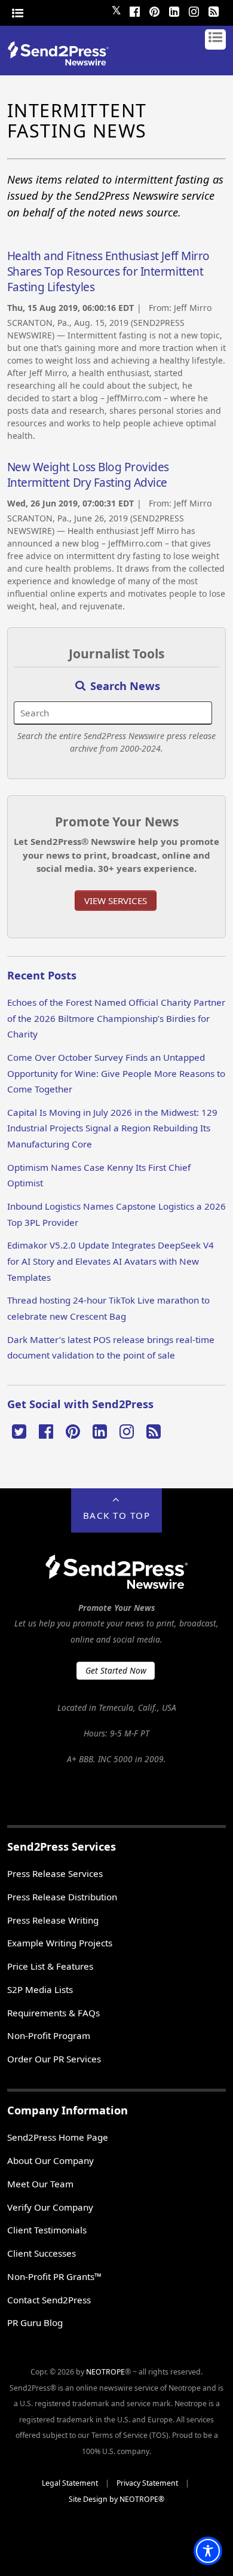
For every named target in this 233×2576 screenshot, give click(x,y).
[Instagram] (194, 10)
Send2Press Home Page (58, 2137)
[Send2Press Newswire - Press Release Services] (62, 62)
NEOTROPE (105, 2372)
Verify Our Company (50, 2207)
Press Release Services (55, 1873)
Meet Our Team (40, 2184)
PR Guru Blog (35, 2322)
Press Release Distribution (62, 1897)
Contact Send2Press (49, 2300)
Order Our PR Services (54, 2059)
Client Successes (42, 2253)
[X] (19, 1430)
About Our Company (50, 2160)
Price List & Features (50, 1966)
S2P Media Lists (40, 1989)
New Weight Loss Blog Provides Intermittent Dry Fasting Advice (88, 475)
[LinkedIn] (174, 10)
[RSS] (213, 10)
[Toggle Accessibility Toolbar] (208, 2551)
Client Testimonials (47, 2230)
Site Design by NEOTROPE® (116, 2499)
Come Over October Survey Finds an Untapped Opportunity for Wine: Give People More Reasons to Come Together (116, 1073)
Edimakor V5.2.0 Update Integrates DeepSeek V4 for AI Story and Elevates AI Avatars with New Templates (111, 1261)
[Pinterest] (154, 10)
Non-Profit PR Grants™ (54, 2276)
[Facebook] (134, 10)
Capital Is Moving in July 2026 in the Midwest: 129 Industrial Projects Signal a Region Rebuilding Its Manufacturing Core (112, 1128)
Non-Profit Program (49, 2035)
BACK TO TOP (117, 1515)
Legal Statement (70, 2483)
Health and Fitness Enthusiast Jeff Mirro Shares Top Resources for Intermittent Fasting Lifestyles (108, 271)
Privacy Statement (147, 2483)
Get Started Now (116, 1670)
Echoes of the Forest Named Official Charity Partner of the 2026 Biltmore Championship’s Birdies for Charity (116, 1018)
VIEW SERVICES (116, 901)
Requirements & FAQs (53, 2013)
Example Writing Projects (60, 1943)
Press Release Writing (53, 1920)
